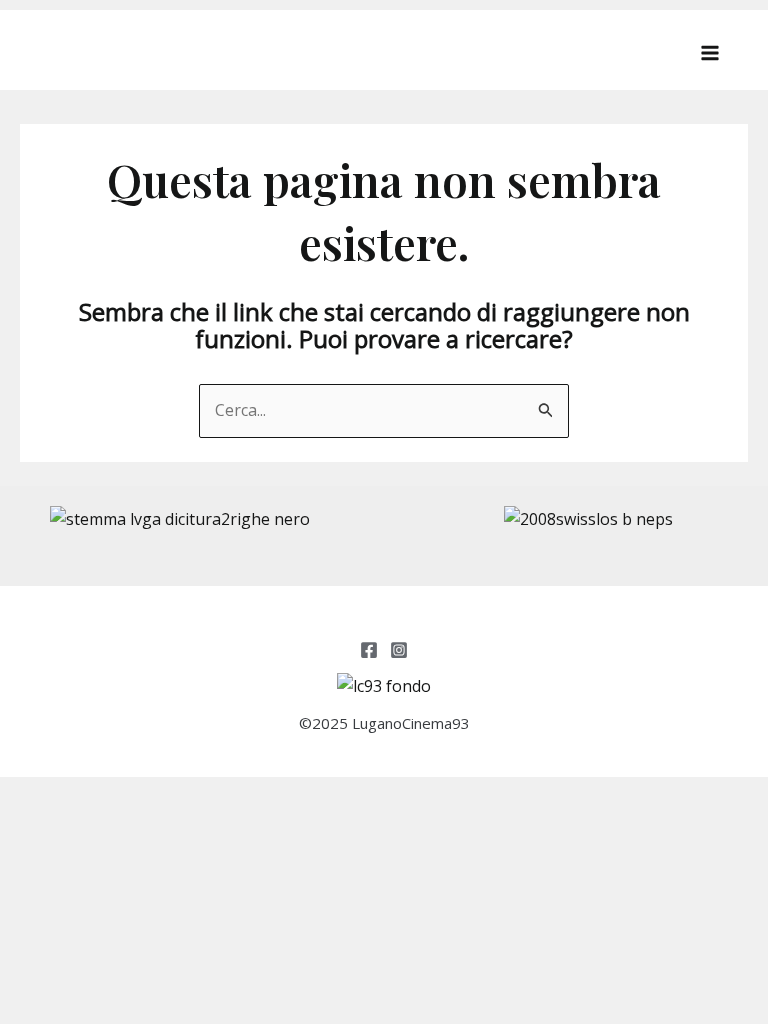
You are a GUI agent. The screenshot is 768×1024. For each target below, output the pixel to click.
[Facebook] (369, 650)
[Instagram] (399, 650)
